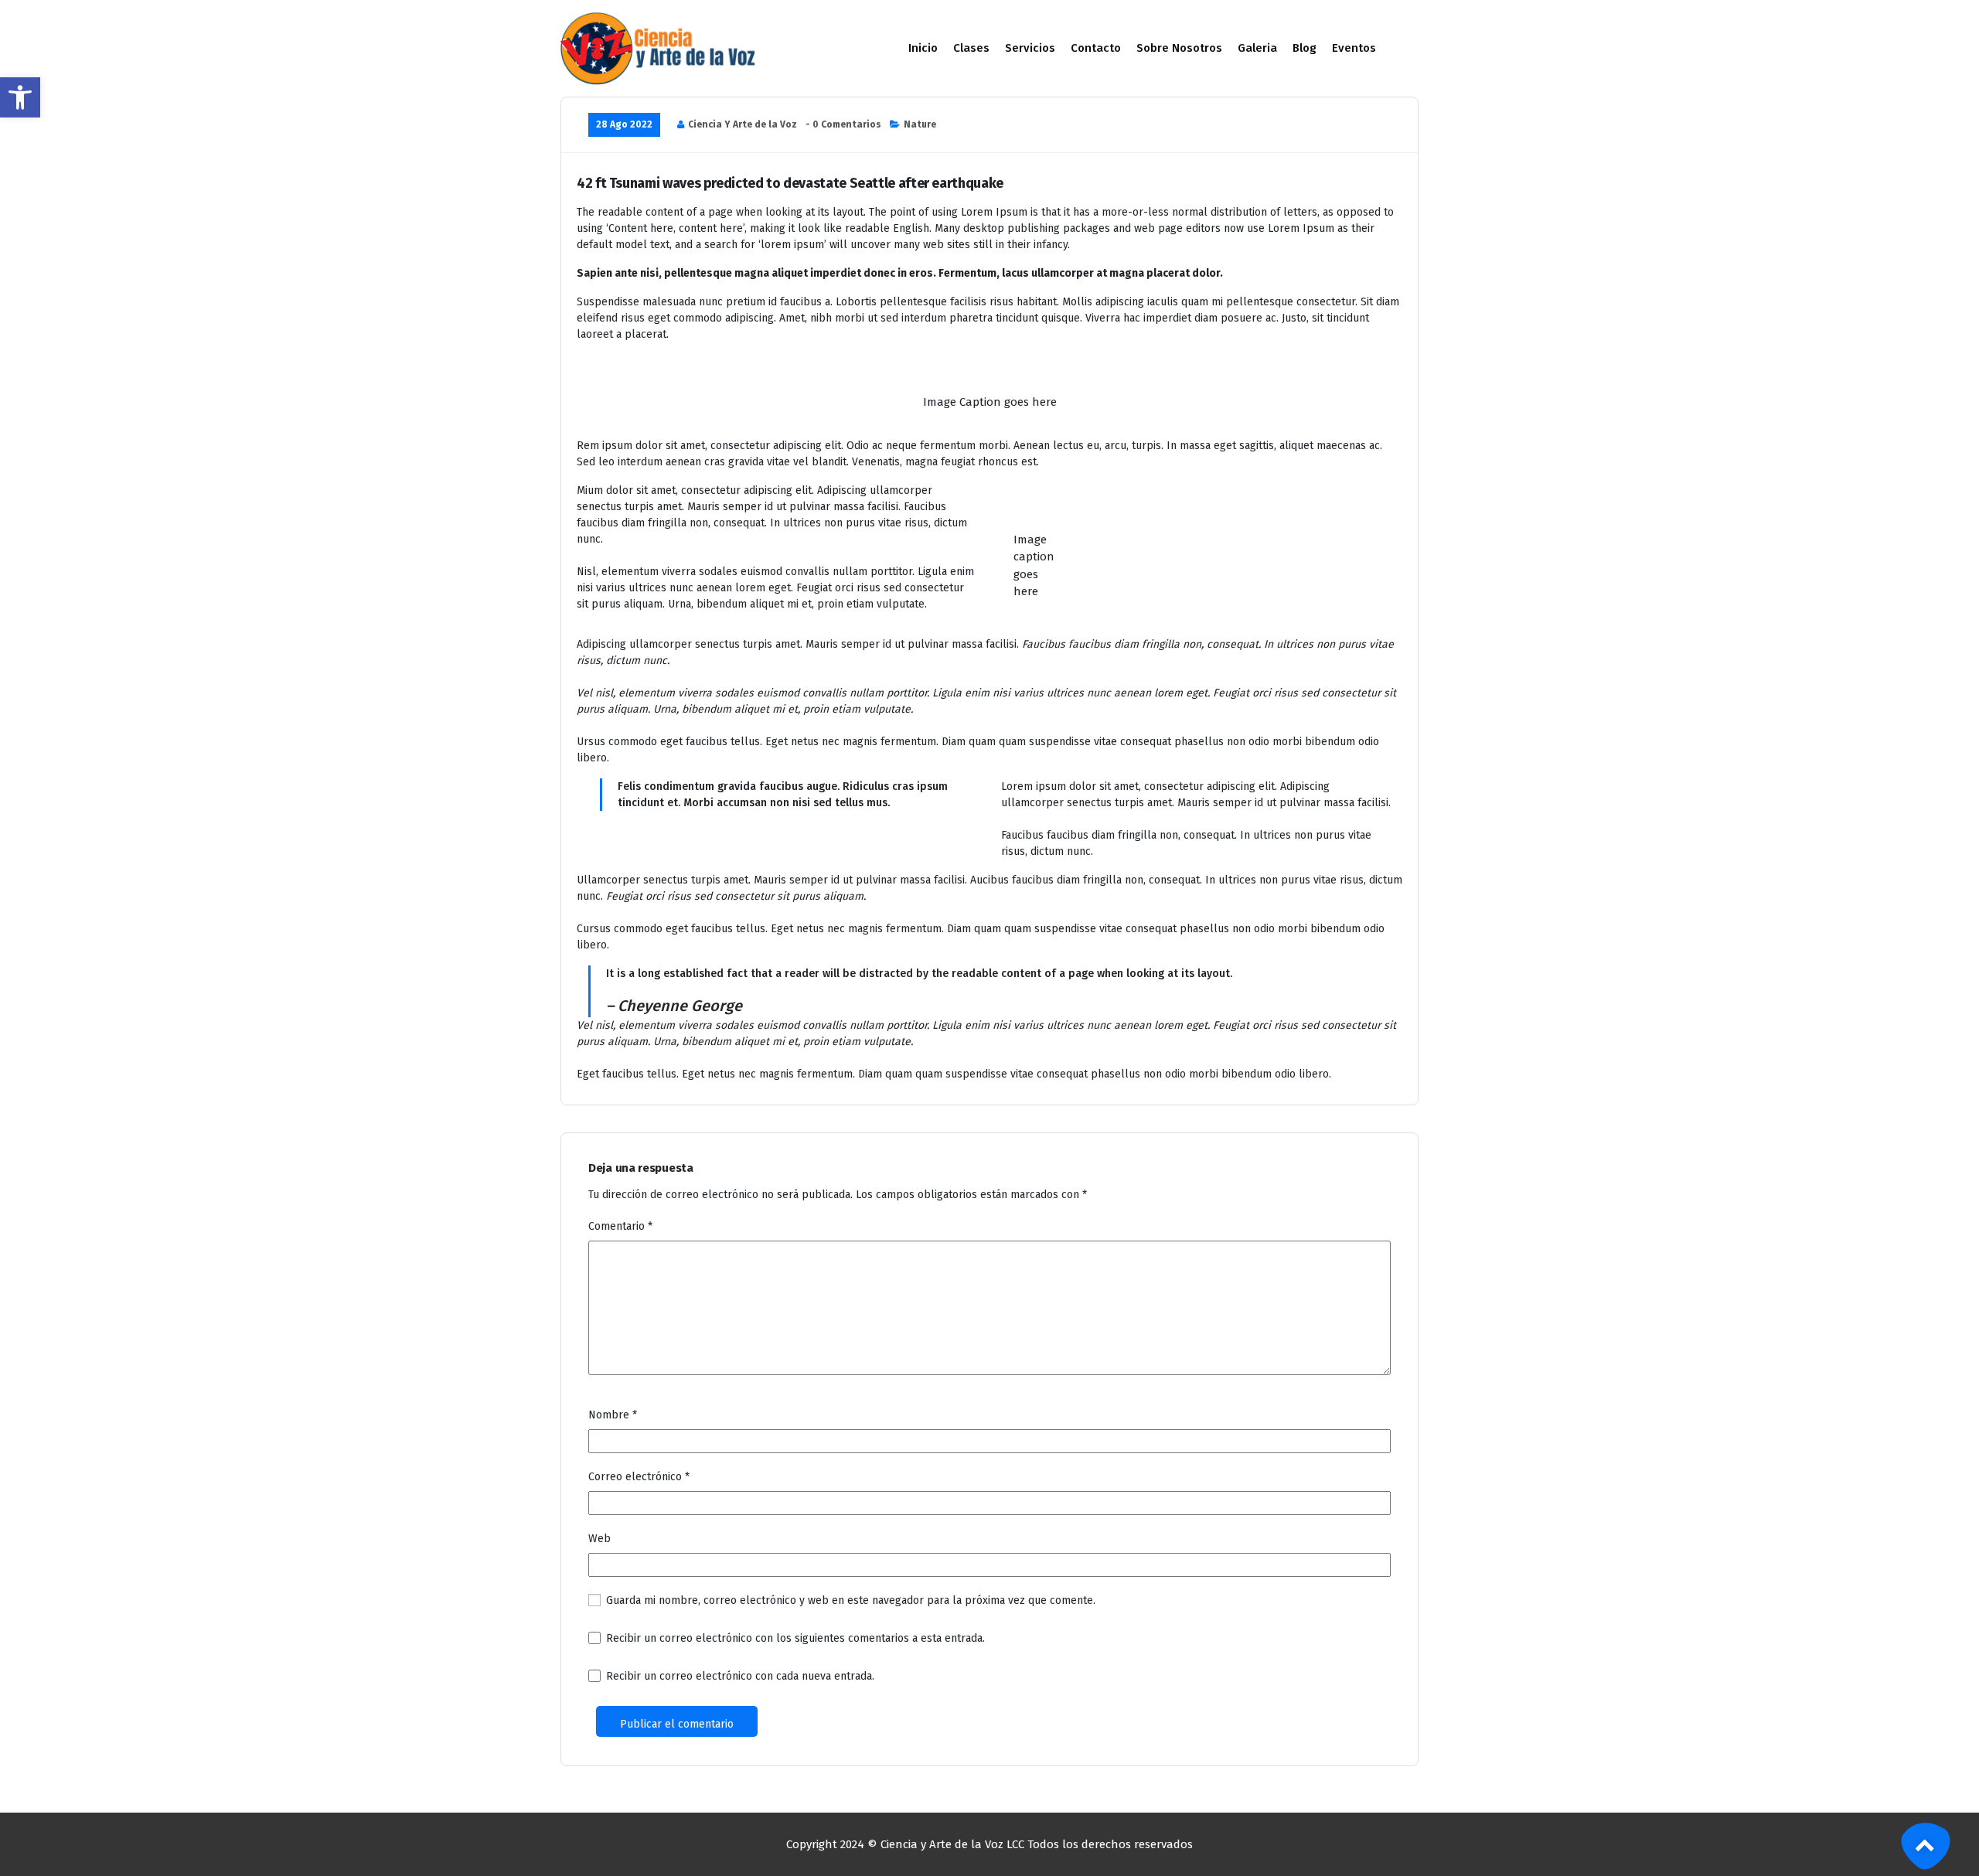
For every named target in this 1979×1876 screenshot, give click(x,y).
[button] (20, 97)
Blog (1305, 48)
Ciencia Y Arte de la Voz (743, 124)
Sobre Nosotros (1179, 48)
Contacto (1096, 48)
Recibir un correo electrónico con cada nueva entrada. (740, 1676)
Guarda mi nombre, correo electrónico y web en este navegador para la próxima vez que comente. (851, 1600)
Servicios (1030, 48)
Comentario (620, 1226)
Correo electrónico (639, 1477)
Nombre (613, 1415)
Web (599, 1539)
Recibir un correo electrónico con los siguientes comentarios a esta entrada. (795, 1638)
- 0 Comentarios (843, 124)
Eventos (1354, 48)
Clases (971, 48)
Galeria (1257, 48)
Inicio (923, 48)
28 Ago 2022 (624, 124)
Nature (920, 124)
